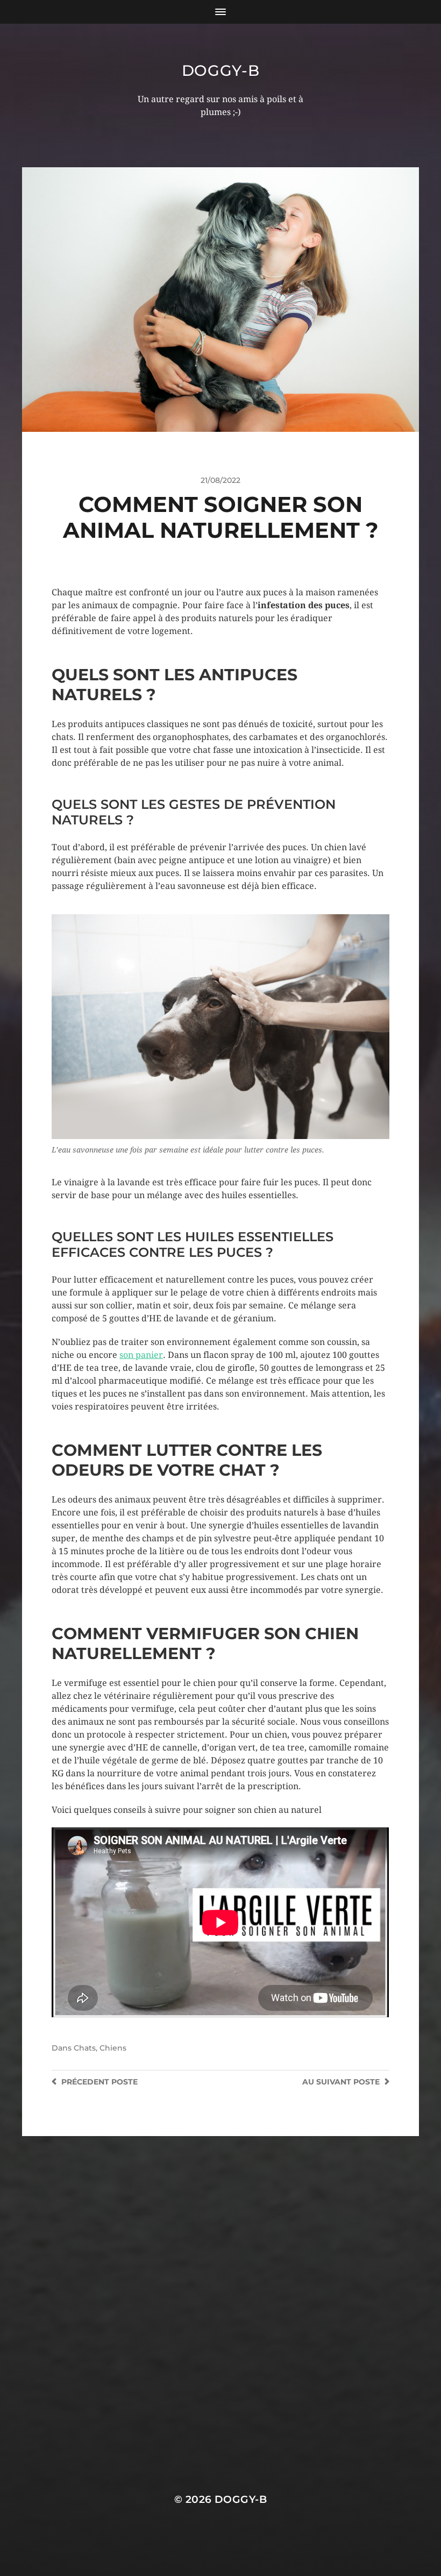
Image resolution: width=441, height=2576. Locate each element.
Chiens (113, 2048)
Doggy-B (221, 70)
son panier (141, 1355)
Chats (85, 2048)
